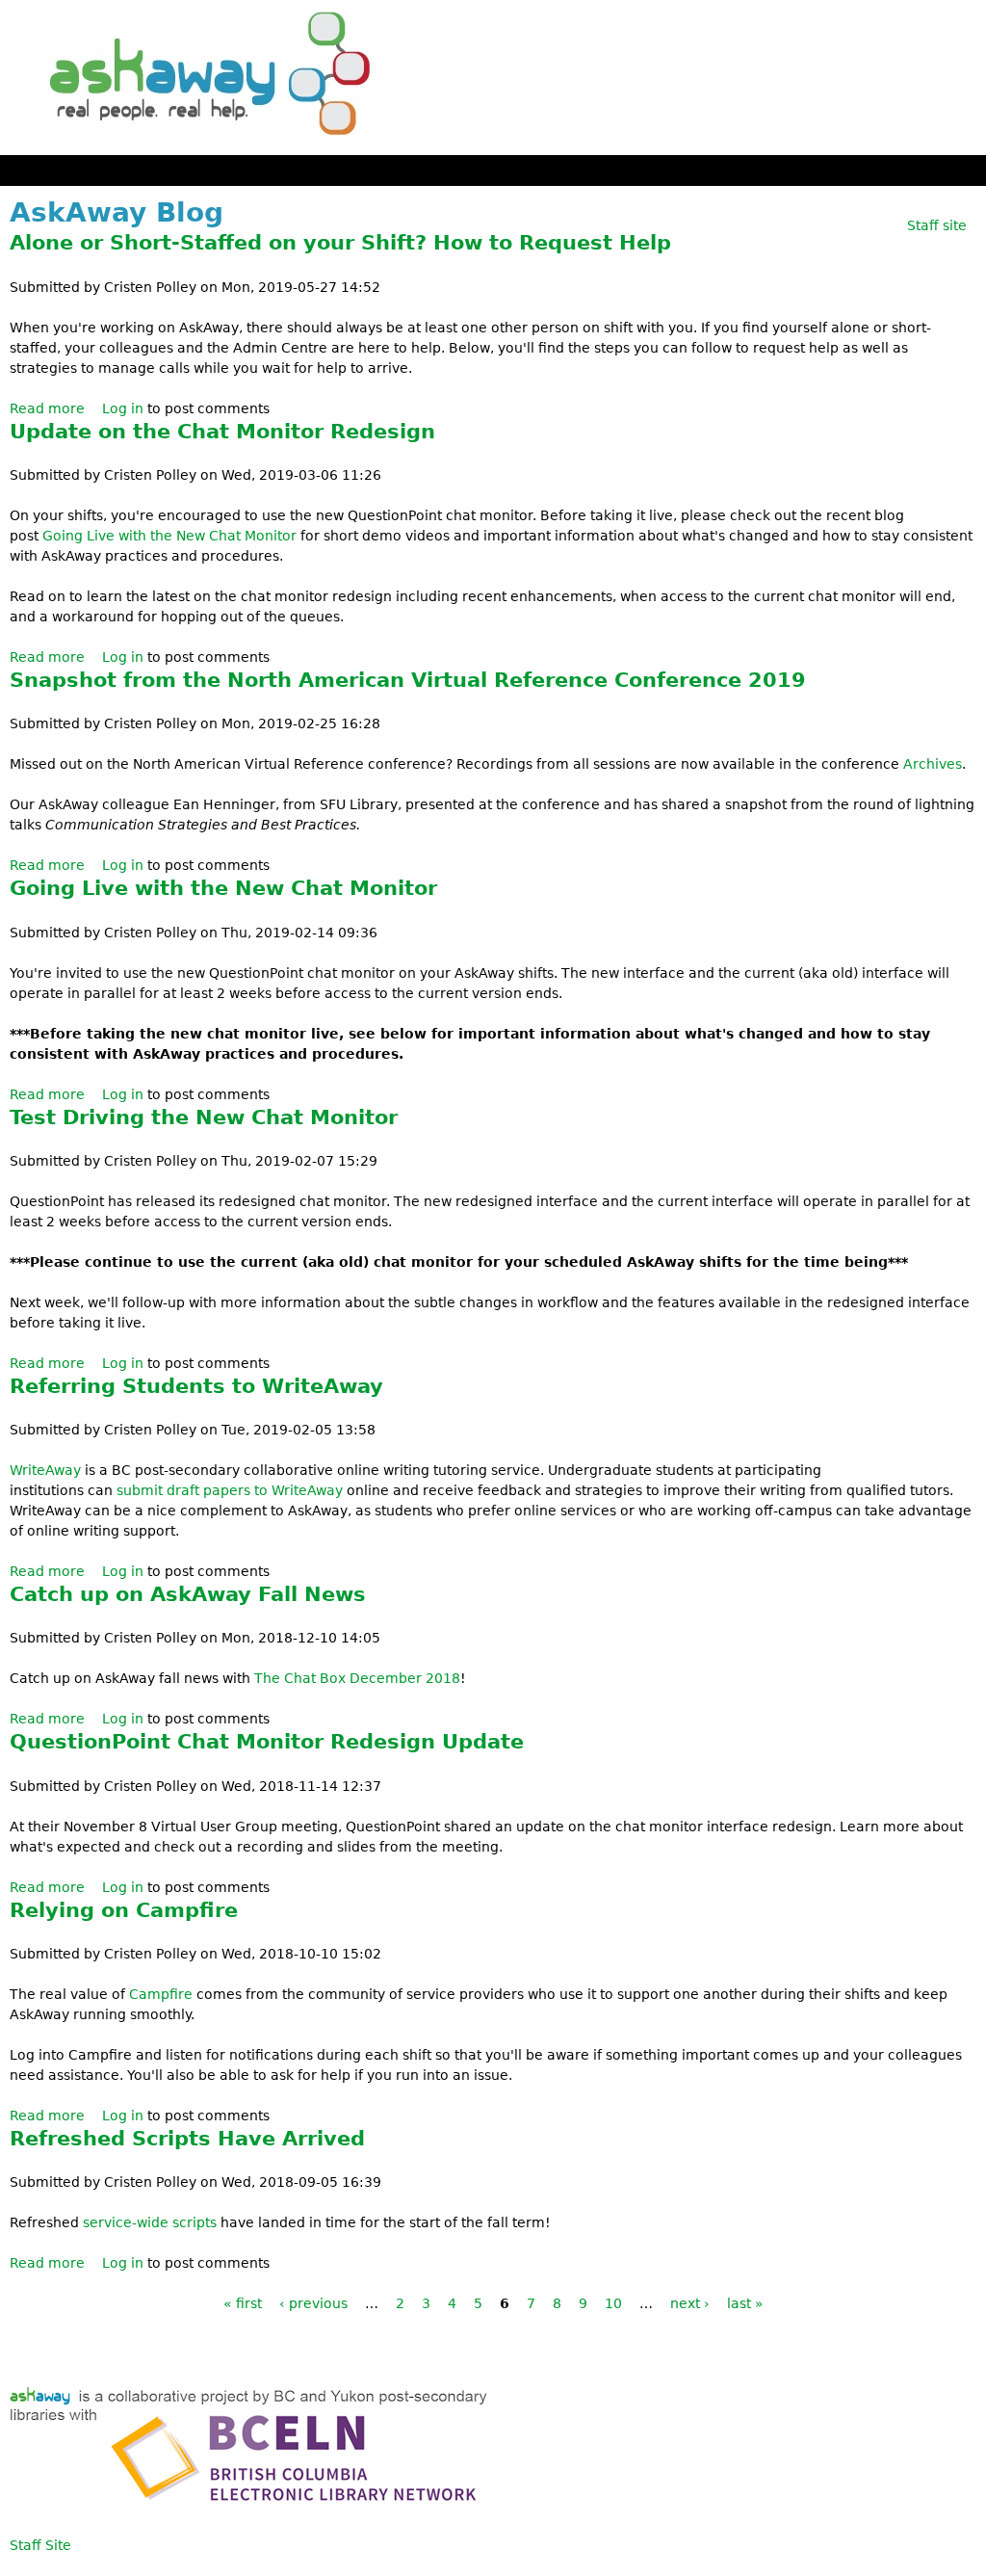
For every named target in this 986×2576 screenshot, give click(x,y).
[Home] (202, 78)
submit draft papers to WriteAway (230, 1490)
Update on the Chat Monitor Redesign (222, 432)
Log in (123, 408)
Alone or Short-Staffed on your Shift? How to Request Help (340, 243)
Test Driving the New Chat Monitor (204, 1117)
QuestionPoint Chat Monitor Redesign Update (267, 1742)
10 (613, 2303)
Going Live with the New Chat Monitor (169, 536)
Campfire (161, 1994)
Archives (933, 764)
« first (243, 2303)
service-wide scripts (150, 2222)
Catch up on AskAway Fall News (188, 1594)
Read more (47, 408)
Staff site (937, 225)
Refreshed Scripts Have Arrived (187, 2139)
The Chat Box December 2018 (357, 1678)
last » (745, 2303)
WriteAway (45, 1470)
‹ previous (313, 2303)
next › (690, 2303)
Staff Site (40, 2545)
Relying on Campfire (124, 1910)
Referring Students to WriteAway (196, 1386)
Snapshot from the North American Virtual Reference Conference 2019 (408, 680)
